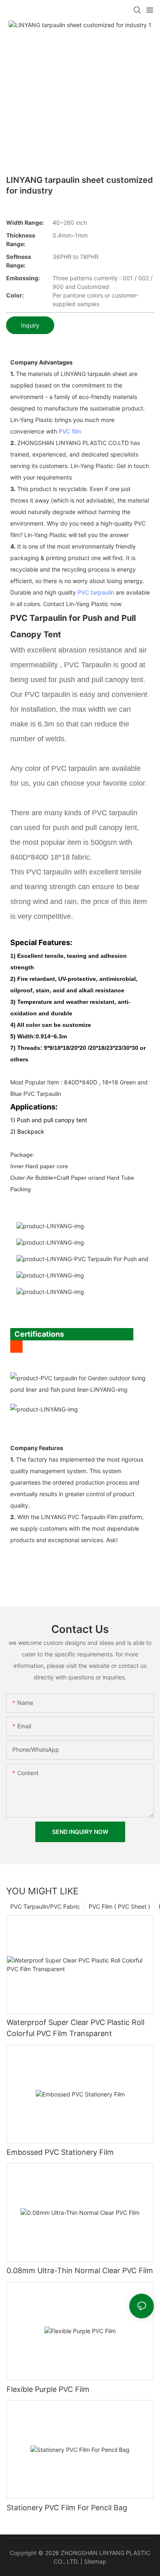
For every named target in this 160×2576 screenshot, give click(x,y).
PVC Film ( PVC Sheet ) (119, 1906)
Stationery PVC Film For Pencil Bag (67, 2508)
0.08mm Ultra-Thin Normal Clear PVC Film (80, 2270)
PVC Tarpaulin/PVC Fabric (45, 1906)
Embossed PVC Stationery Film (60, 2152)
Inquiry (30, 325)
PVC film (70, 431)
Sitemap (95, 2561)
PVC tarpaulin (96, 592)
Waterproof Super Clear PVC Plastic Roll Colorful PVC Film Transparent (75, 2028)
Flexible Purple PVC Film (48, 2389)
